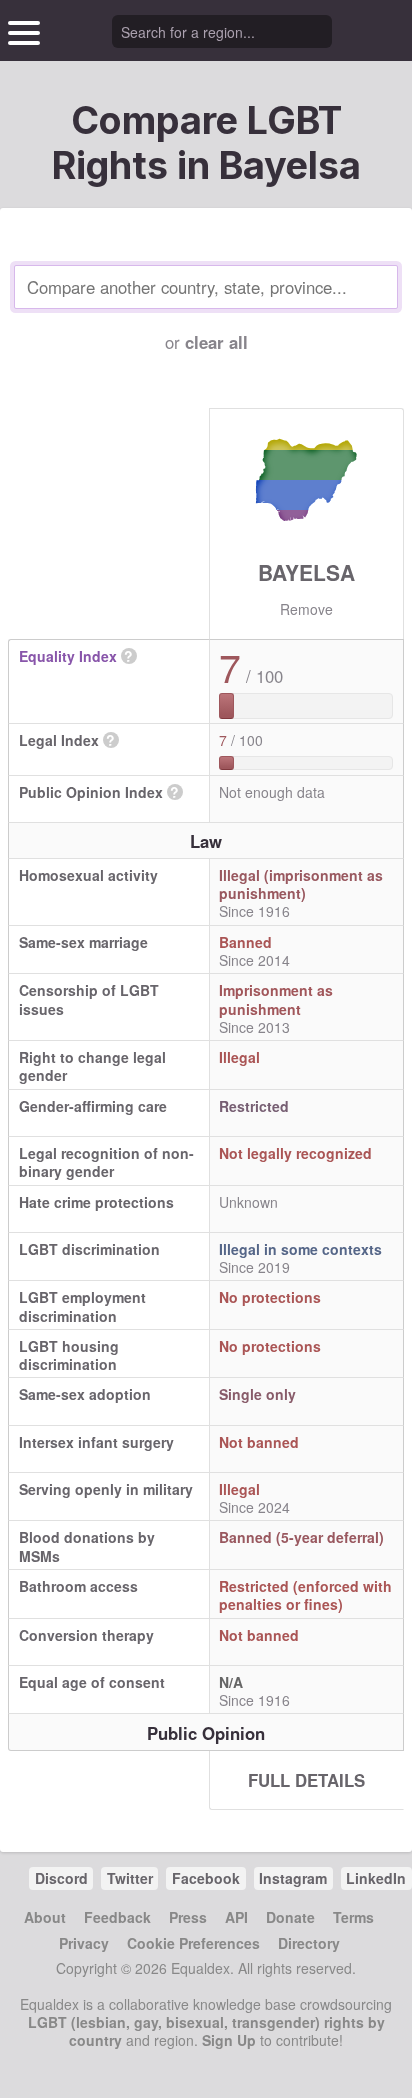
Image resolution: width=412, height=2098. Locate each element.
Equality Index (68, 656)
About (45, 1917)
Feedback (117, 1917)
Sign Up (229, 2040)
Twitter (130, 1878)
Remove (306, 609)
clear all (216, 342)
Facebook (206, 1878)
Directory (309, 1943)
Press (188, 1917)
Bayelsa (306, 572)
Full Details (306, 1780)
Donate (290, 1917)
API (236, 1917)
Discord (61, 1878)
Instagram (293, 1878)
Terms (353, 1917)
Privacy (84, 1943)
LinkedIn (376, 1878)
